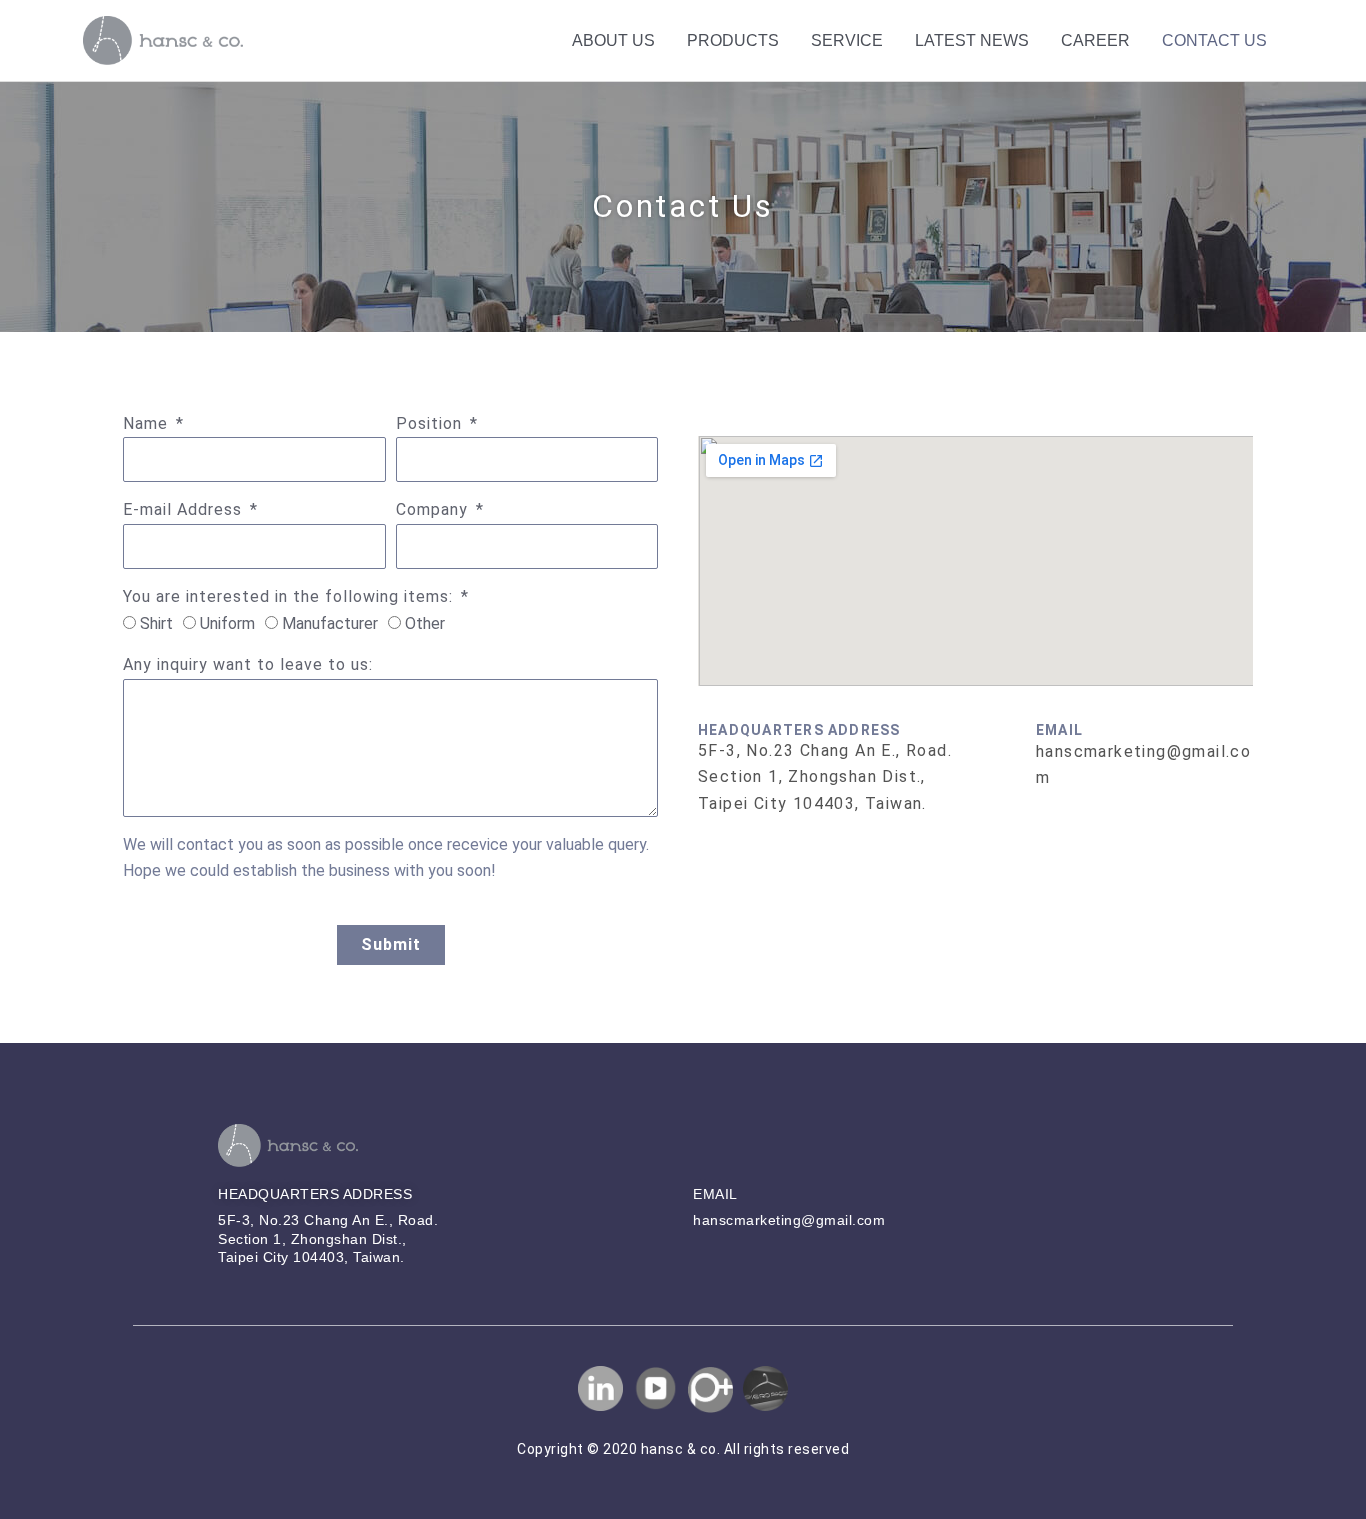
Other (425, 623)
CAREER (1095, 40)
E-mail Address (185, 509)
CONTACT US (1214, 40)
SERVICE (847, 40)
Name (148, 423)
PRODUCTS (733, 40)
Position (431, 423)
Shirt (156, 623)
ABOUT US (613, 40)
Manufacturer (330, 623)
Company (434, 509)
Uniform (227, 623)
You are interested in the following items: (290, 596)
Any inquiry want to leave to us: (248, 664)
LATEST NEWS (972, 40)
